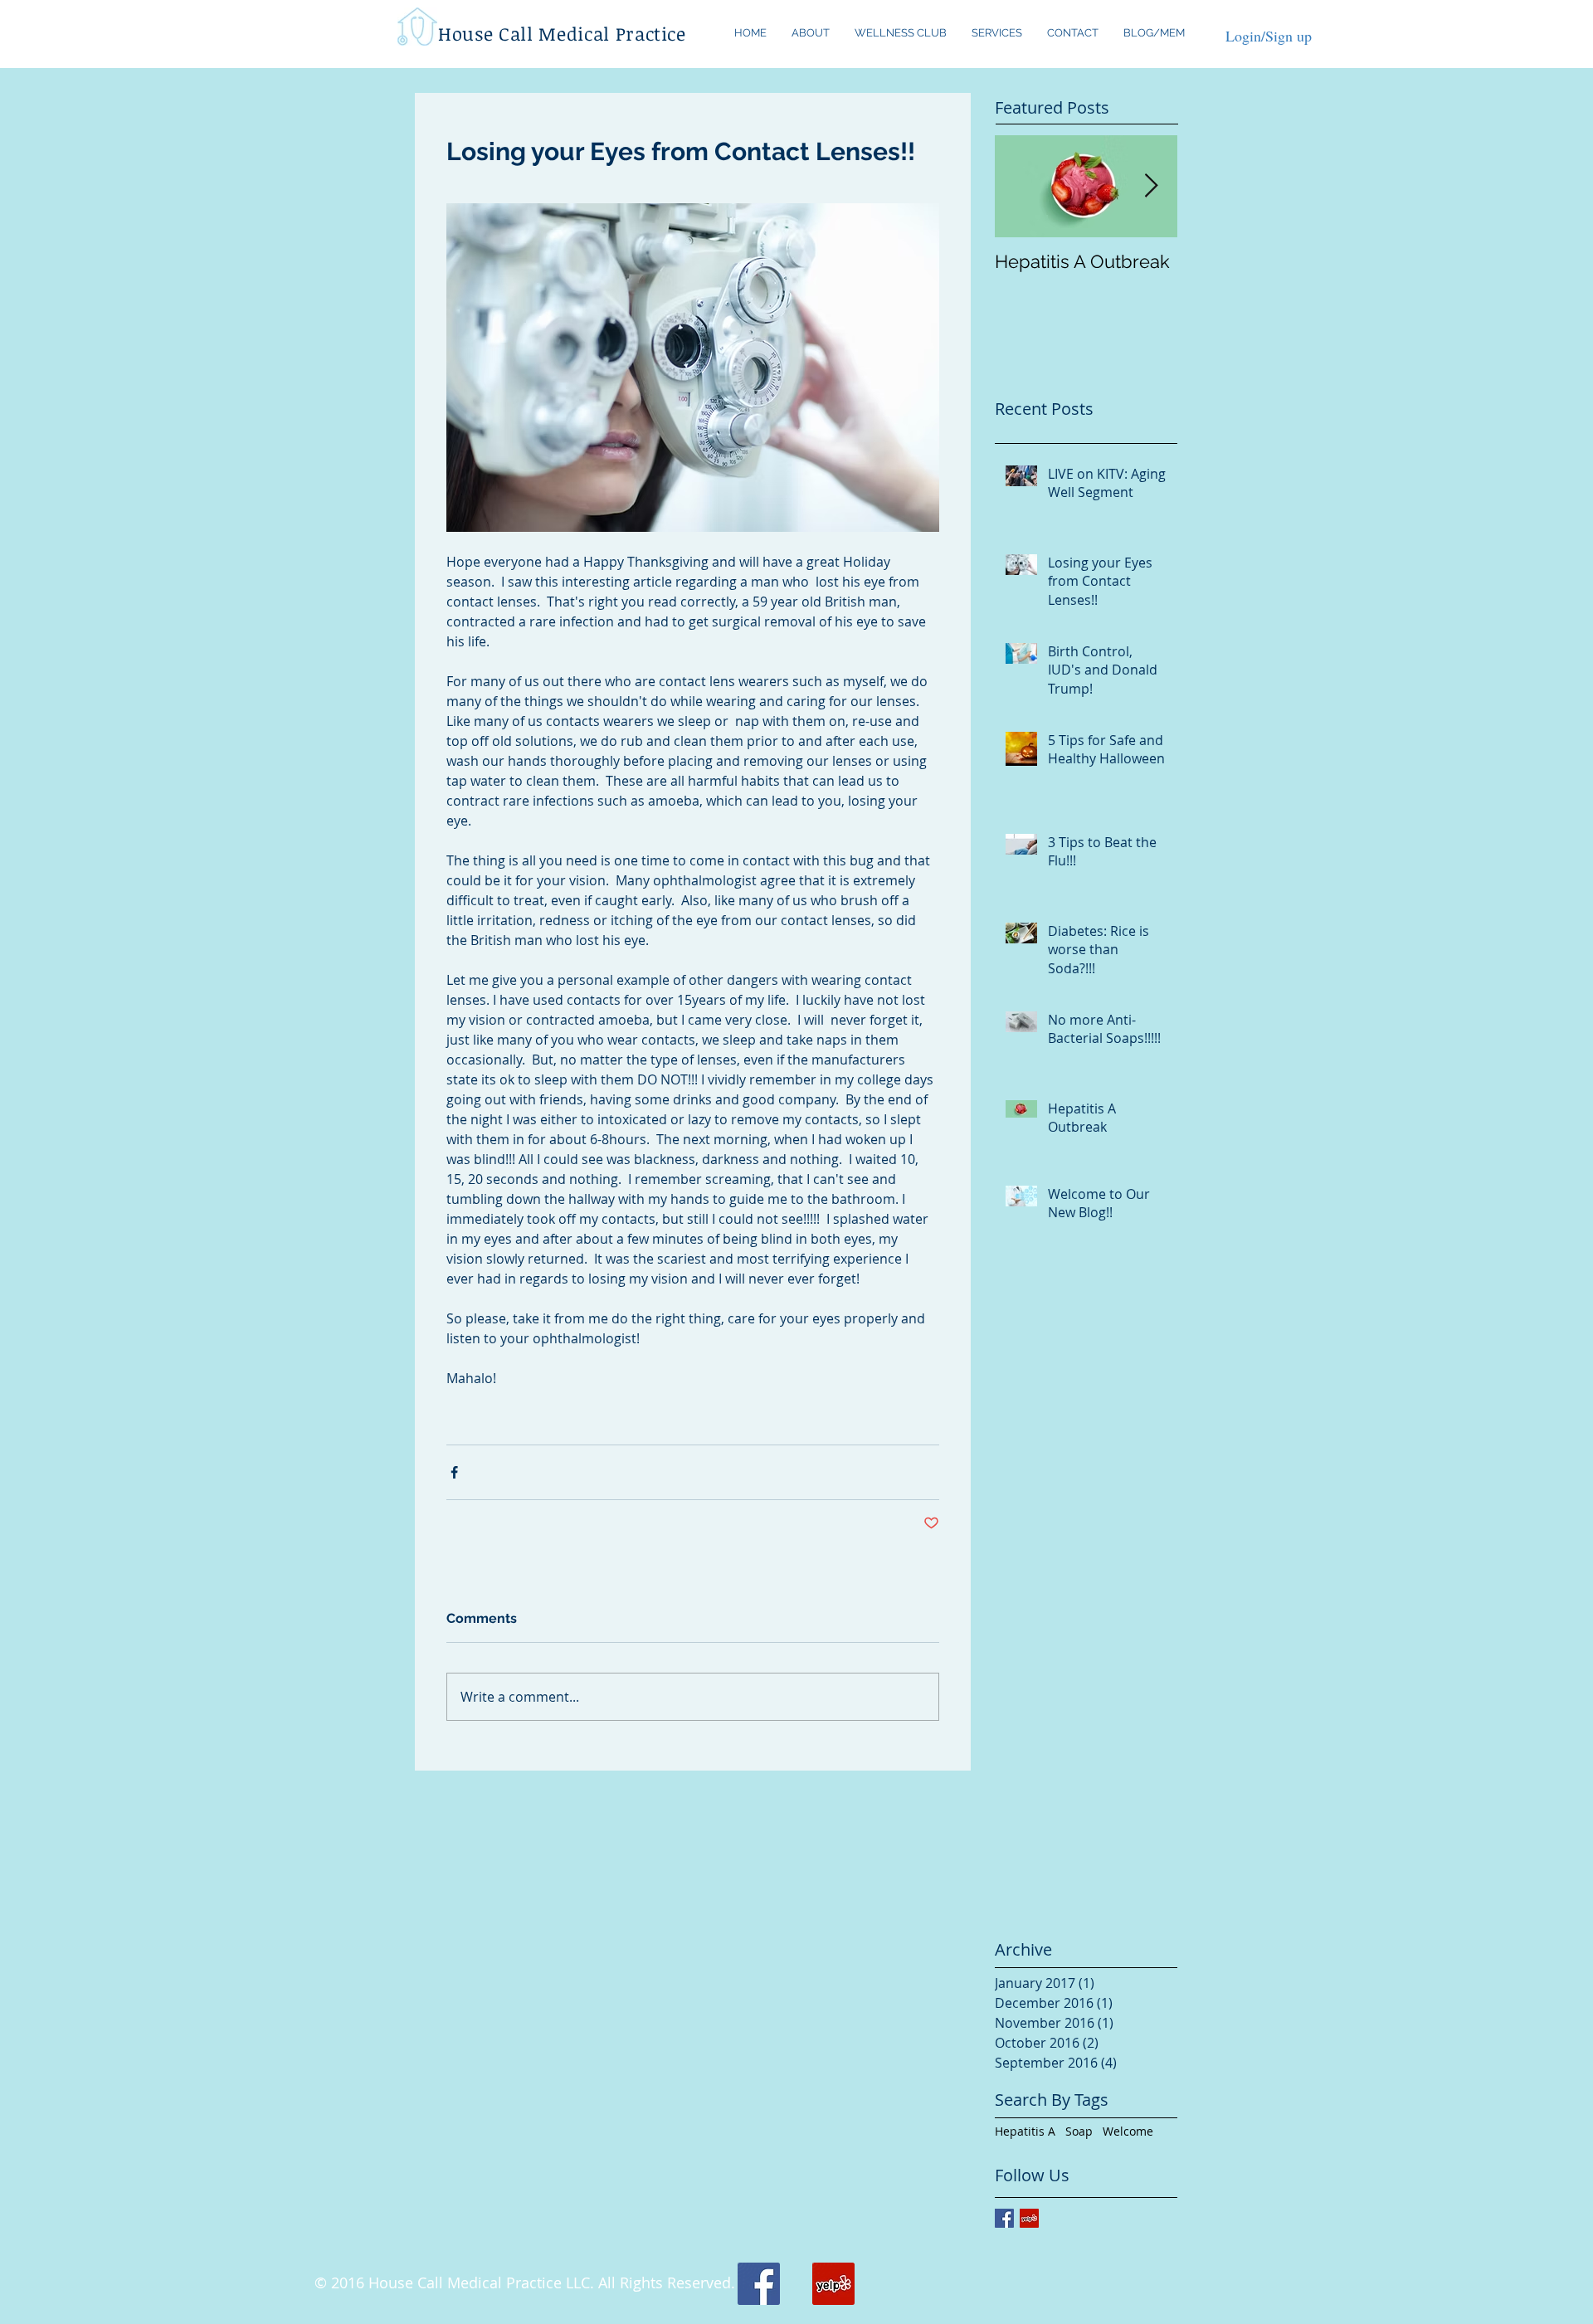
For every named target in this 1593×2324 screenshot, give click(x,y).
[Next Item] (1151, 186)
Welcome (1128, 2131)
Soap (1079, 2131)
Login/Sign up (1269, 36)
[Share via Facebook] (454, 1472)
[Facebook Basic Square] (1004, 2218)
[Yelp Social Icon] (1029, 2218)
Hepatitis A (1025, 2131)
